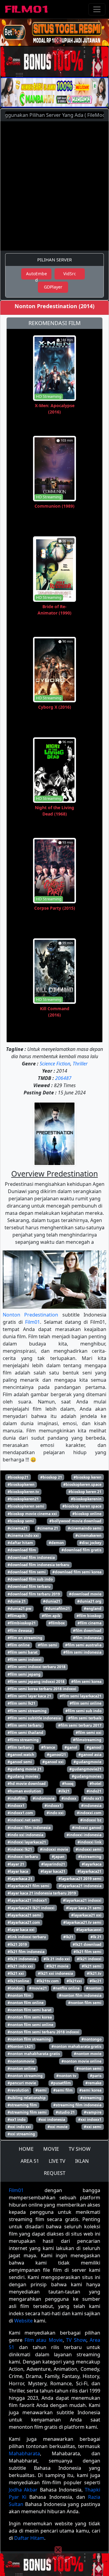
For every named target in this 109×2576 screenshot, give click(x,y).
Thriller (80, 1064)
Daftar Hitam (29, 2538)
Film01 (33, 1322)
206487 (63, 1078)
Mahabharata (24, 2453)
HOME (26, 2149)
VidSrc (70, 274)
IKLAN (82, 2161)
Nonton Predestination (30, 1315)
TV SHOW (80, 2149)
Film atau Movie (43, 2340)
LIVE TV (57, 2161)
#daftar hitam (20, 1543)
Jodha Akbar (23, 2490)
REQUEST (55, 2173)
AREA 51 (30, 2161)
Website (23, 2321)
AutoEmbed (36, 275)
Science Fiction (55, 1064)
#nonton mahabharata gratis (34, 2054)
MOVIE (51, 2149)
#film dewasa (20, 1631)
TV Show (76, 2340)
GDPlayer (53, 287)
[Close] (58, 40)
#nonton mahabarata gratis (76, 2046)
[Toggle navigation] (97, 9)
